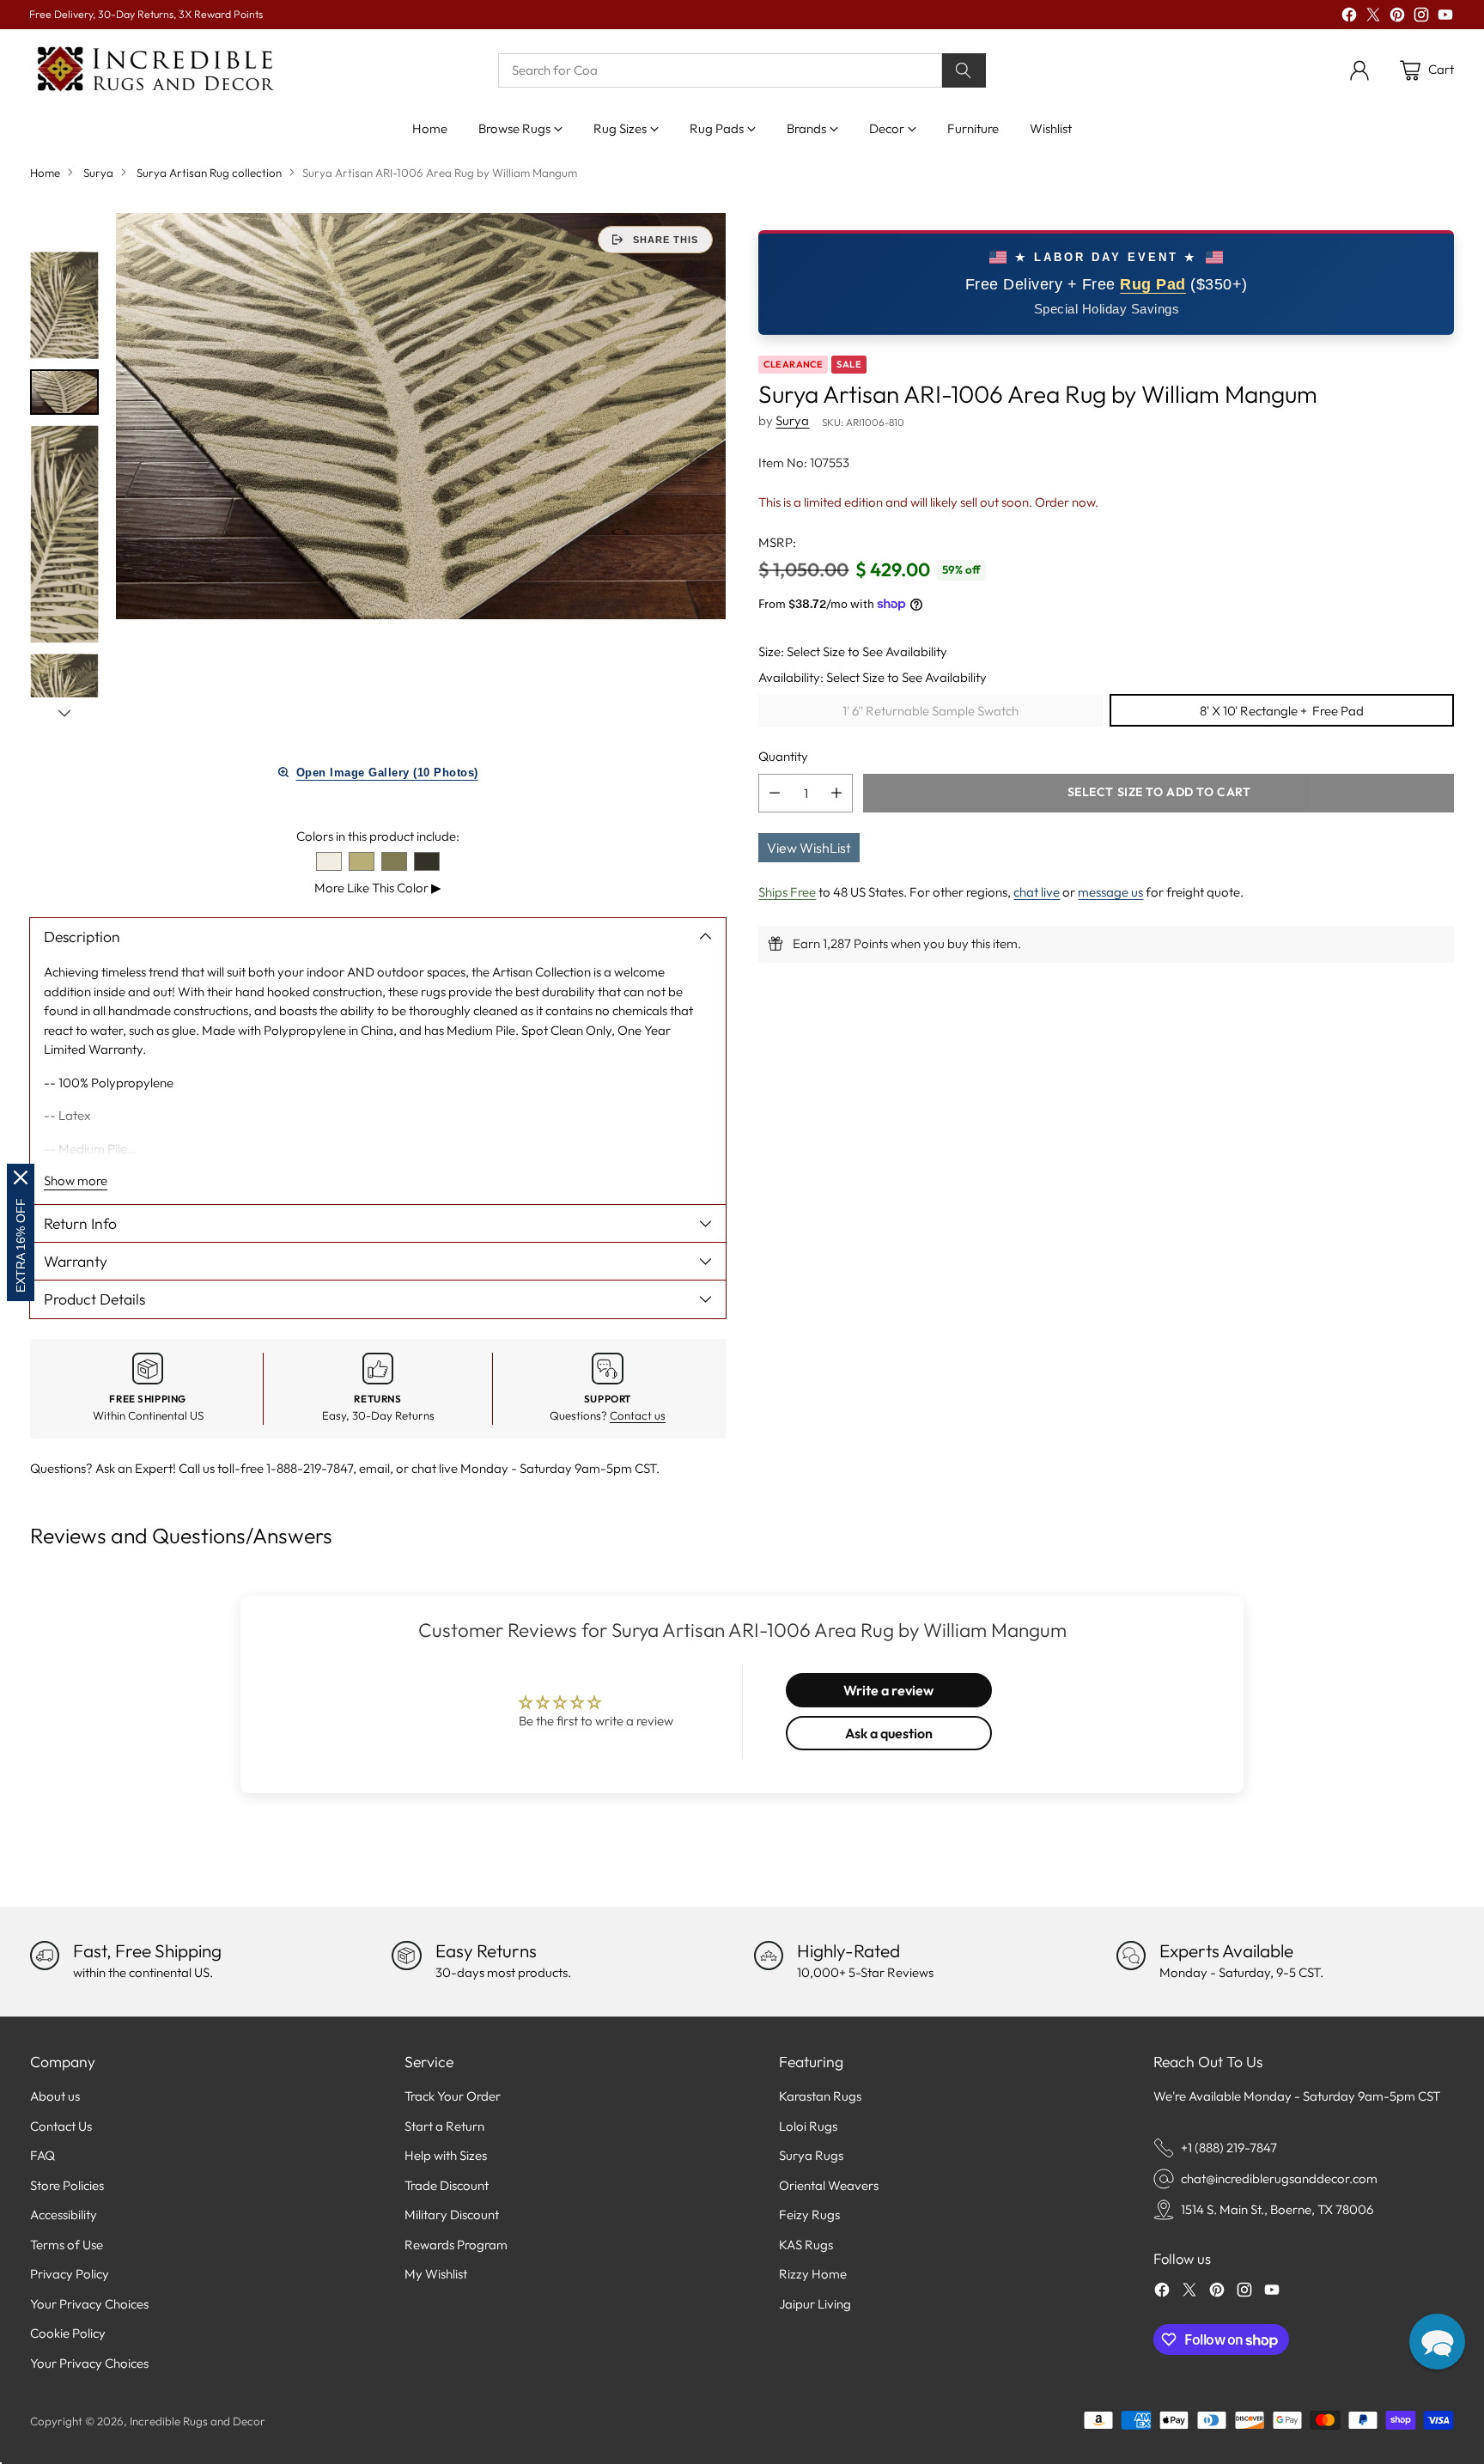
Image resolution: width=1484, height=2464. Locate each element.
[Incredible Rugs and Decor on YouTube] (1445, 18)
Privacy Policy (70, 2274)
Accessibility (64, 2215)
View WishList (809, 847)
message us (1110, 891)
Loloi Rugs (808, 2126)
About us (55, 2096)
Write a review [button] (888, 1690)
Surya (98, 173)
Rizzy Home (813, 2274)
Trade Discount (447, 2185)
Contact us (638, 1415)
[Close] (21, 1177)
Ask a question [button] (889, 1733)
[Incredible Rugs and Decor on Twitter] (1373, 18)
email (374, 1468)
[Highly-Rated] (769, 1956)
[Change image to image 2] (64, 392)
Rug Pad (1153, 283)
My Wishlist (436, 2274)
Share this (666, 240)
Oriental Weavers (829, 2185)
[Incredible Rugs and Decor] (155, 70)
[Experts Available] (1131, 1956)
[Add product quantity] (836, 792)
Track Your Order (453, 2096)
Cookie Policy (68, 2333)
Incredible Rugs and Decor (198, 2421)
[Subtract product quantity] (775, 792)
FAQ (43, 2155)
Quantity (783, 756)
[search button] (964, 70)
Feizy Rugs (809, 2215)
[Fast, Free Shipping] (45, 1956)
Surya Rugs (811, 2155)
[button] (1437, 2342)
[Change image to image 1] (64, 305)
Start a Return (444, 2126)
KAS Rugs (806, 2245)
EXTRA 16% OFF (21, 1245)
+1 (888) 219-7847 (1229, 2148)
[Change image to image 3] (64, 534)
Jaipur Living (815, 2304)
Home (45, 173)
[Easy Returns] (406, 1956)
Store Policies (67, 2185)
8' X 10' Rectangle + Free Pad (1282, 710)
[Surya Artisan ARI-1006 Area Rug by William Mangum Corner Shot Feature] (421, 416)
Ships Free (787, 891)
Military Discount (452, 2215)
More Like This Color (378, 888)
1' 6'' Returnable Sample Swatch (931, 710)
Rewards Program (456, 2245)
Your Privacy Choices (89, 2304)
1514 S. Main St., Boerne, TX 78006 (1277, 2209)
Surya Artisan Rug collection (209, 173)
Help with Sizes (446, 2155)
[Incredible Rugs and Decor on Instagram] (1421, 18)
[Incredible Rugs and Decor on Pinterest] (1397, 18)
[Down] (64, 713)
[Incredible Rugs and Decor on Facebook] (1349, 18)
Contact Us (61, 2126)
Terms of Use (67, 2245)
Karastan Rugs (820, 2096)
